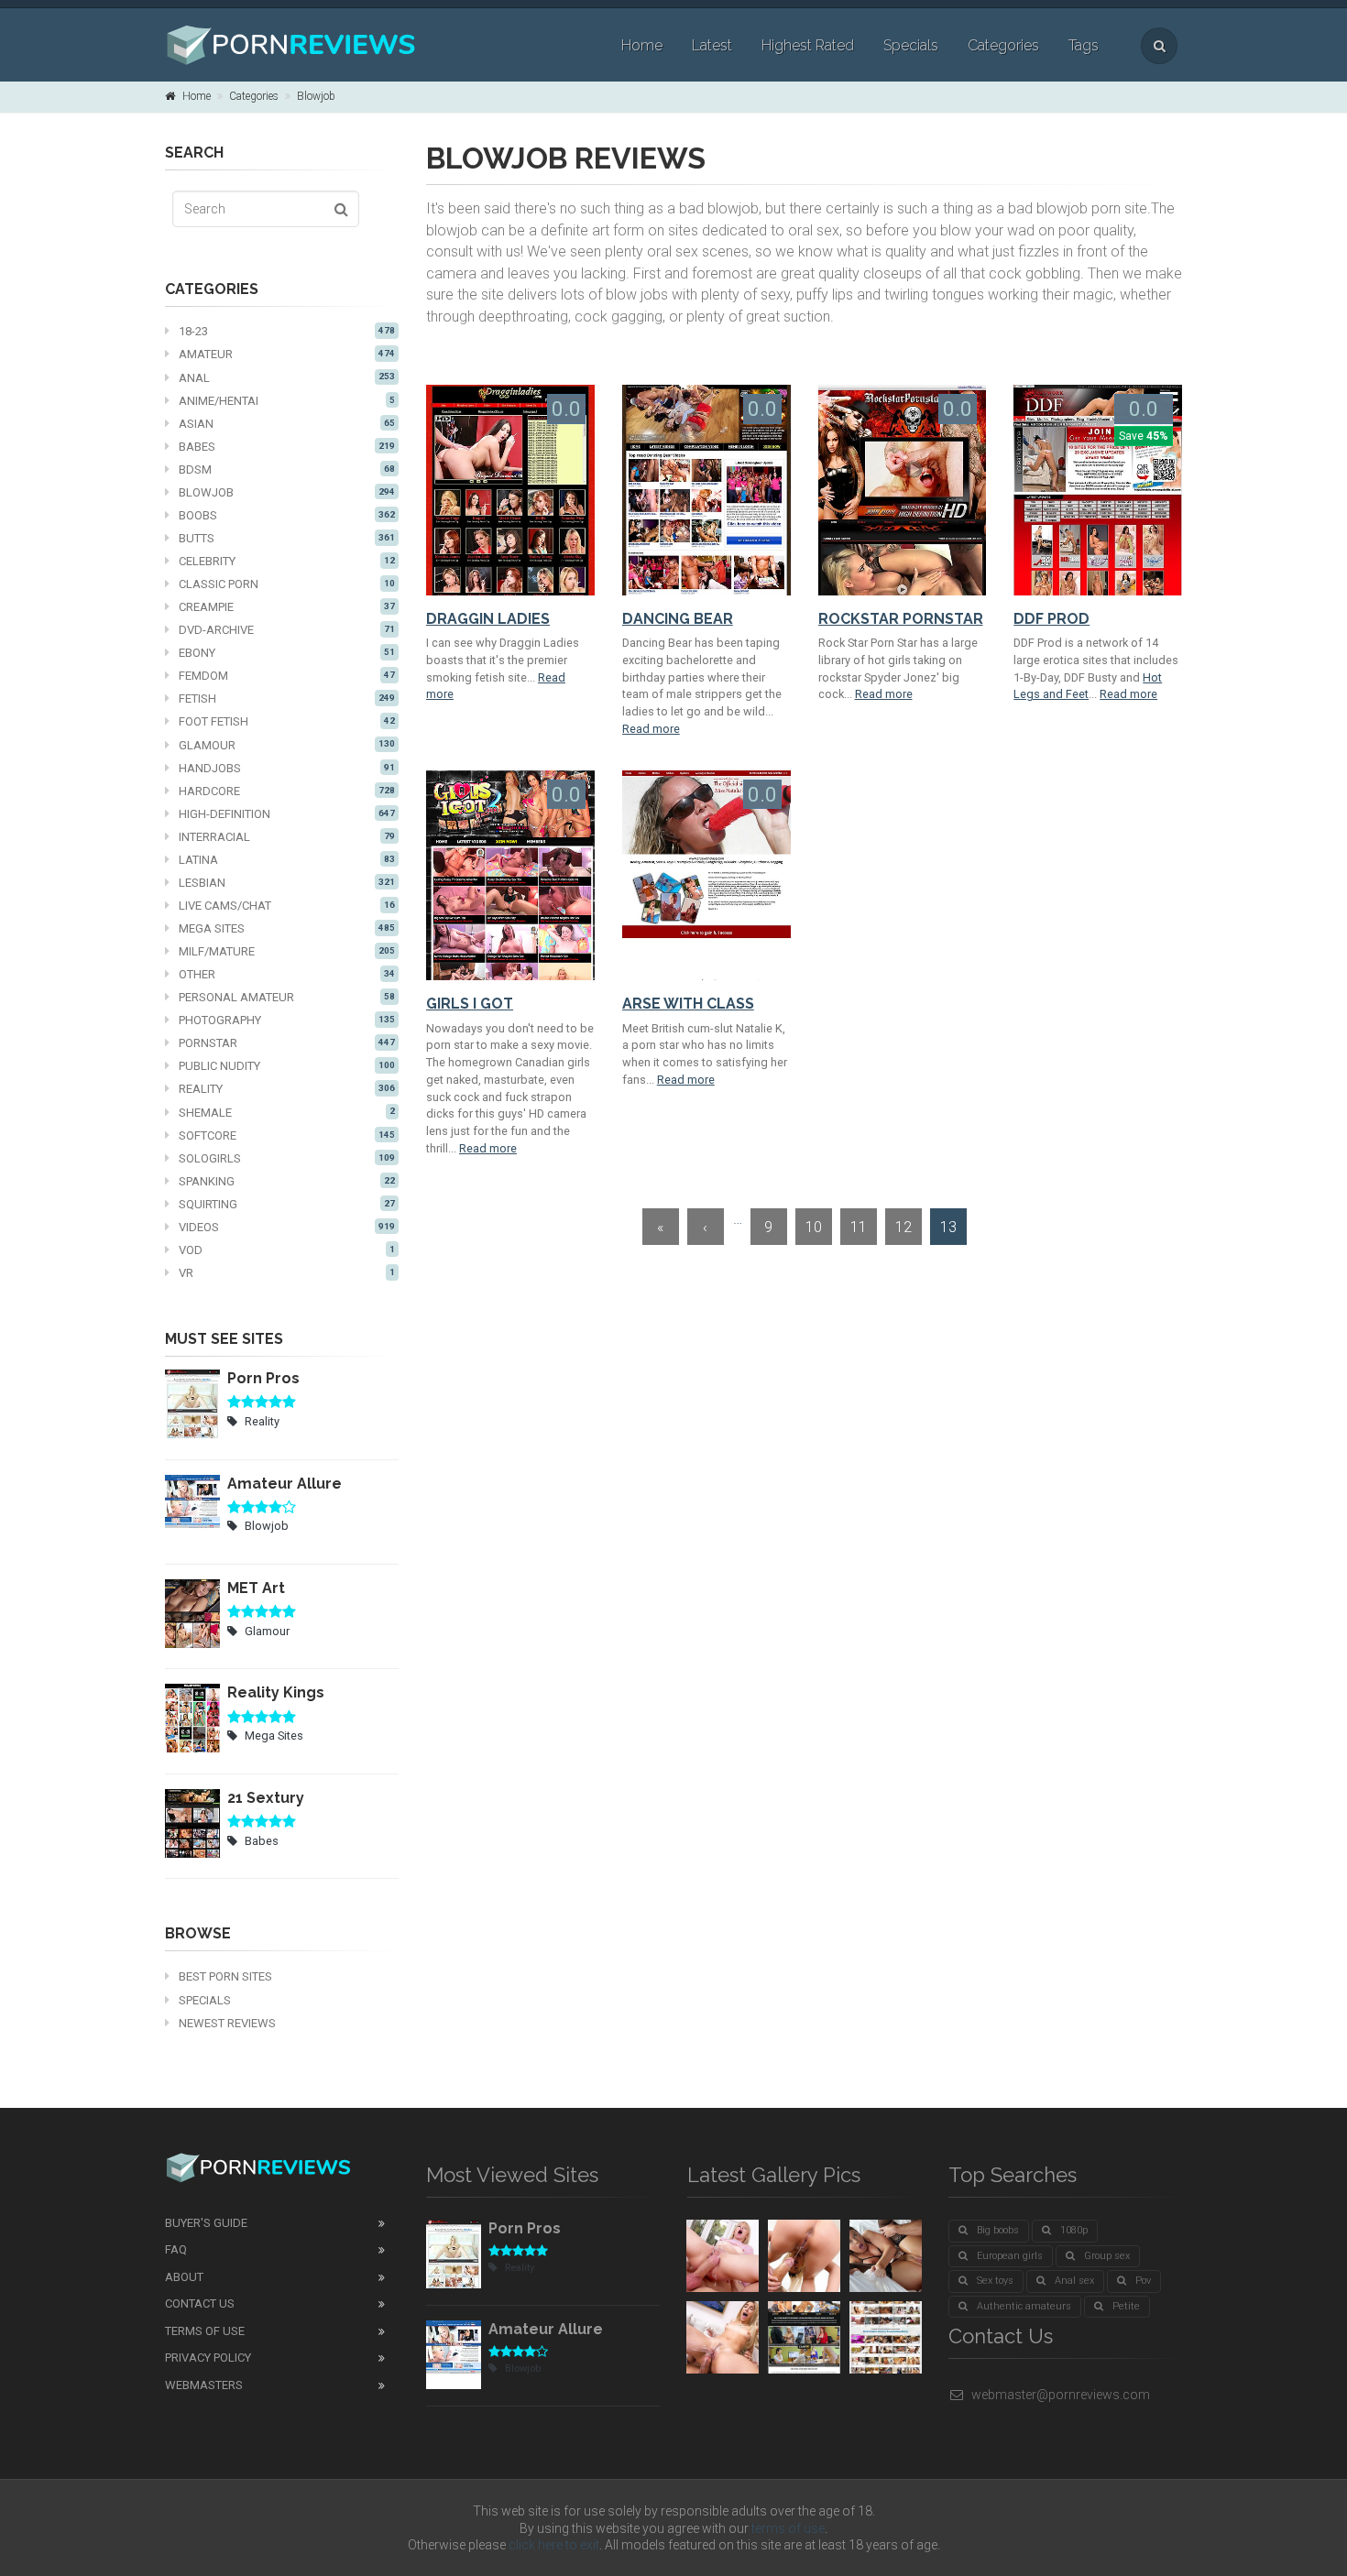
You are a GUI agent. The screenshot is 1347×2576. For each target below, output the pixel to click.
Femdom (287, 676)
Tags (1084, 45)
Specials (911, 45)
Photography (287, 1020)
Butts (287, 538)
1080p (1074, 2230)
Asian (287, 424)
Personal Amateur (287, 997)
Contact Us (200, 2303)
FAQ (176, 2249)
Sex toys (995, 2281)
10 (814, 1227)
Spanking (287, 1181)
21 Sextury (266, 1798)
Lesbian (287, 883)
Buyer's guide (206, 2223)
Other (287, 974)
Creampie (287, 607)
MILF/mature (287, 951)
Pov (1143, 2281)
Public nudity (287, 1066)
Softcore (287, 1135)
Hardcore (287, 791)
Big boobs (998, 2230)
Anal (287, 378)
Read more (651, 729)
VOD (287, 1250)
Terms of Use (205, 2331)
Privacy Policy (208, 2358)
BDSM (287, 469)
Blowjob (316, 96)
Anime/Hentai (287, 401)
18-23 (287, 331)
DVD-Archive (287, 630)
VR (287, 1273)
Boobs (287, 515)
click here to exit (554, 2545)
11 (859, 1227)
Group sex (1107, 2256)
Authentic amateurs (1024, 2306)
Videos (287, 1227)
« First (661, 1232)
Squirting (287, 1204)
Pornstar (287, 1043)
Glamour (287, 745)
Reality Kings (276, 1692)
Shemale (287, 1113)
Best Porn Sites (225, 1976)
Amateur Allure (285, 1484)
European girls (1010, 2256)
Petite (1126, 2306)
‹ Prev (706, 1232)
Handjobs (287, 768)
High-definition (287, 814)
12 (903, 1227)
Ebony (287, 653)
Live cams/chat (287, 906)
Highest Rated (808, 45)
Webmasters (204, 2385)
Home (642, 45)
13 (948, 1227)
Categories (1003, 45)
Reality (287, 1089)
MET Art (256, 1588)
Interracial (287, 837)
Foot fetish (287, 721)
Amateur (287, 354)
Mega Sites (287, 928)
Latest (712, 45)
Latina (287, 860)
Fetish (287, 699)
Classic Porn (287, 584)
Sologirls (287, 1158)
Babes (287, 447)
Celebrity (287, 561)
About (184, 2277)
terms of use (788, 2528)
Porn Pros (263, 1378)
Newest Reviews (227, 2023)
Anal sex (1074, 2281)
